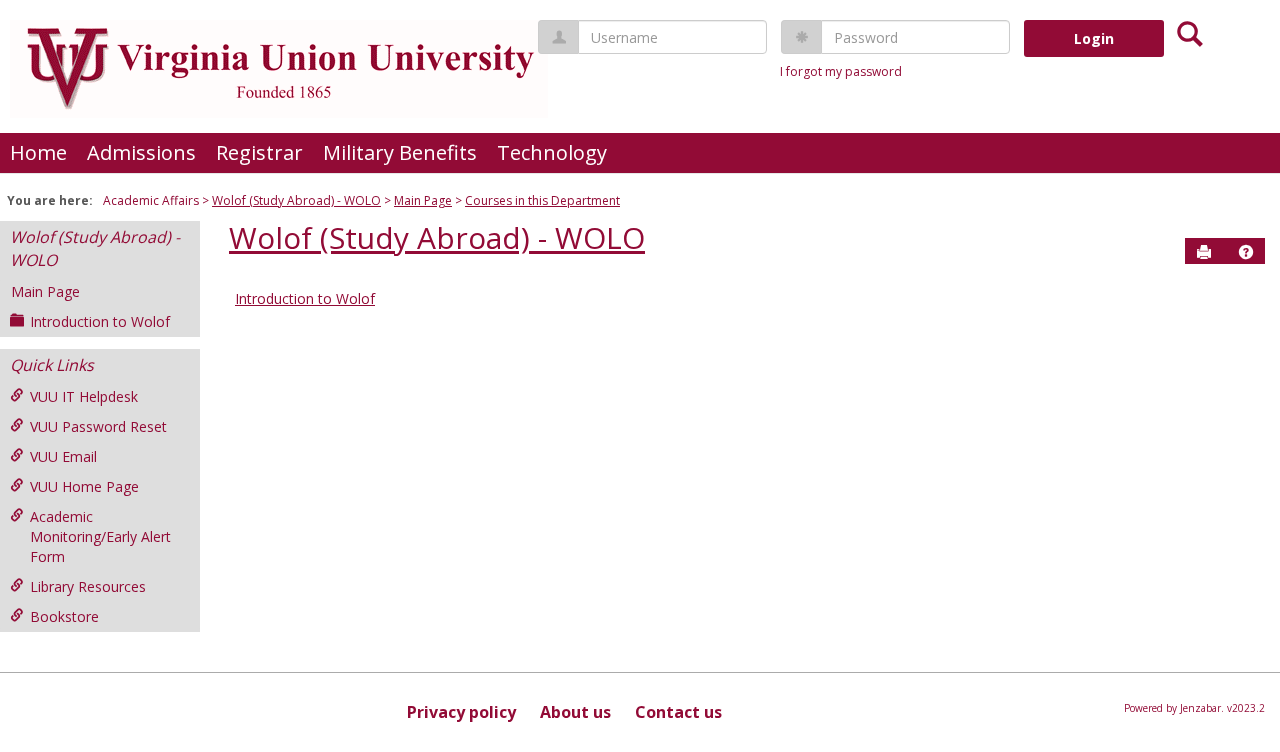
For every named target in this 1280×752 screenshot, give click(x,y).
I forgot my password (841, 71)
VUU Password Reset (98, 426)
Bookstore (64, 616)
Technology (552, 152)
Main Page (423, 200)
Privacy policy (461, 712)
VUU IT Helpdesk (84, 396)
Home (38, 152)
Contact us (678, 712)
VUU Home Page (84, 486)
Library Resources (88, 586)
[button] (1246, 252)
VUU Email (63, 456)
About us (575, 712)
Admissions (141, 152)
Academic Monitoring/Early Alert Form (100, 536)
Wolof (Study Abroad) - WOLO (296, 200)
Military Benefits (400, 152)
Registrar (259, 152)
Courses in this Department (542, 200)
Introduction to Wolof (100, 321)
